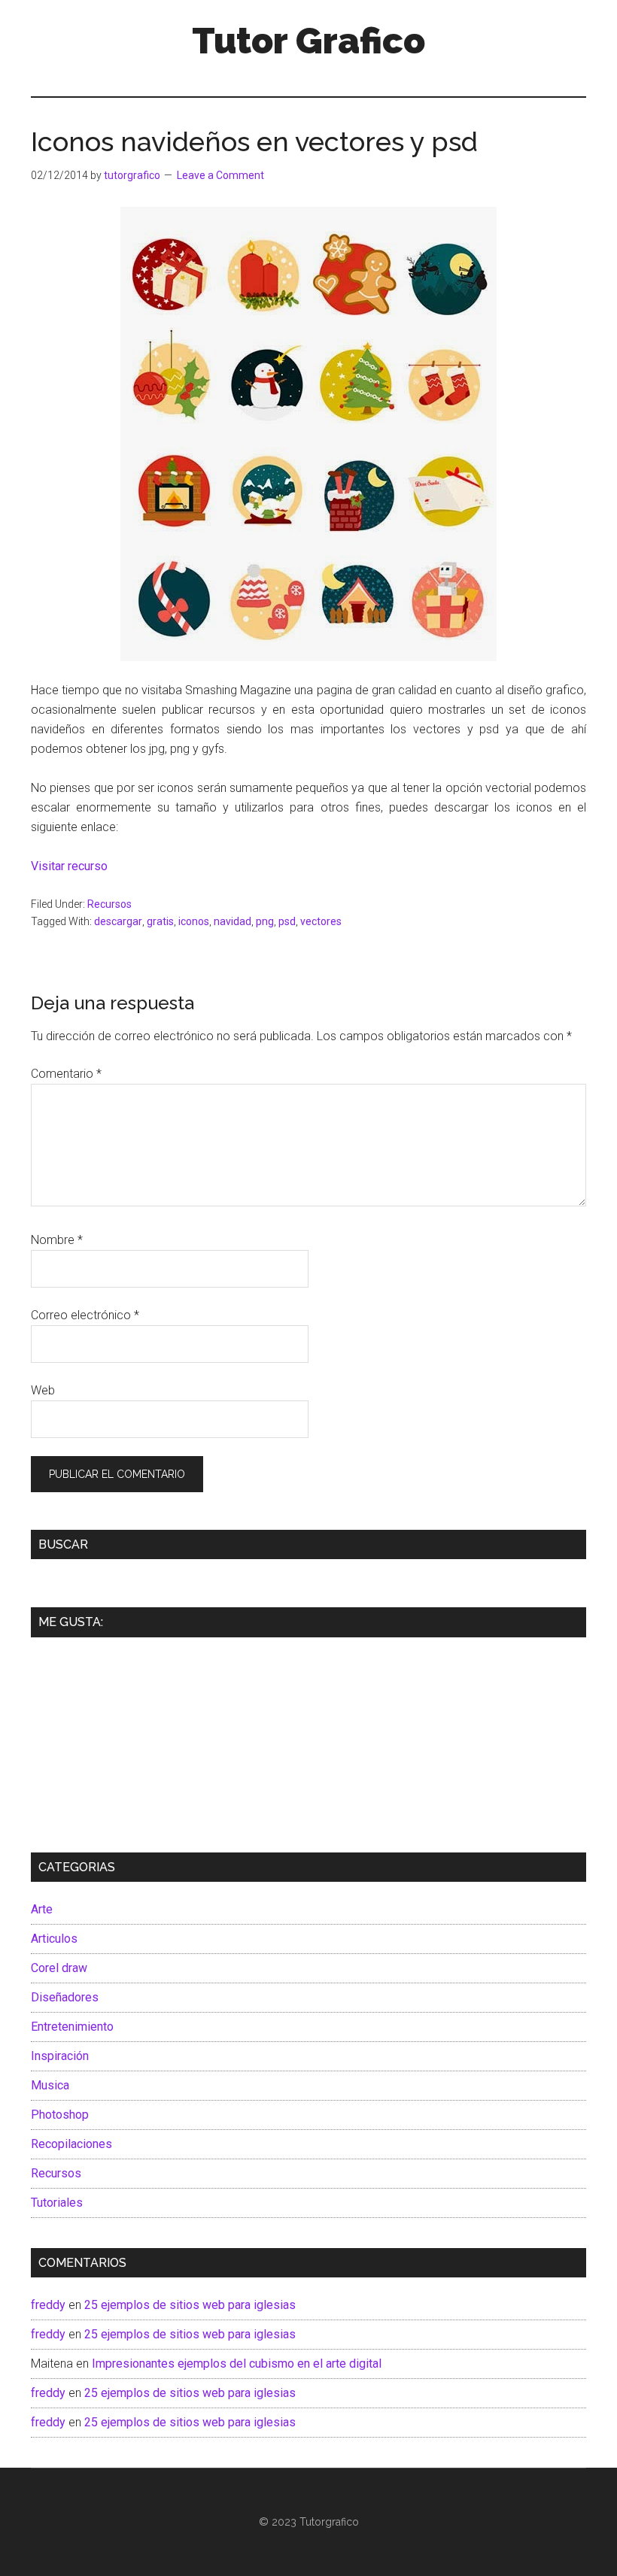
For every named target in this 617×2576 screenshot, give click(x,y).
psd (287, 921)
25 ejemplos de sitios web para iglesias (190, 2305)
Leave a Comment (220, 175)
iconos (194, 921)
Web (43, 1390)
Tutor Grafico (308, 41)
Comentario (66, 1074)
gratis (160, 921)
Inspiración (60, 2056)
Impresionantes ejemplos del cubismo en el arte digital (237, 2364)
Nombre (57, 1240)
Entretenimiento (72, 2027)
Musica (50, 2085)
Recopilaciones (71, 2144)
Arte (42, 1909)
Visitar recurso (71, 866)
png (265, 921)
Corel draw (59, 1968)
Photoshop (60, 2115)
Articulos (54, 1939)
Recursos (109, 904)
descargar (118, 921)
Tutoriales (57, 2203)
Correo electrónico (85, 1315)
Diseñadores (65, 1997)
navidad (233, 921)
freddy (48, 2305)
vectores (321, 921)
